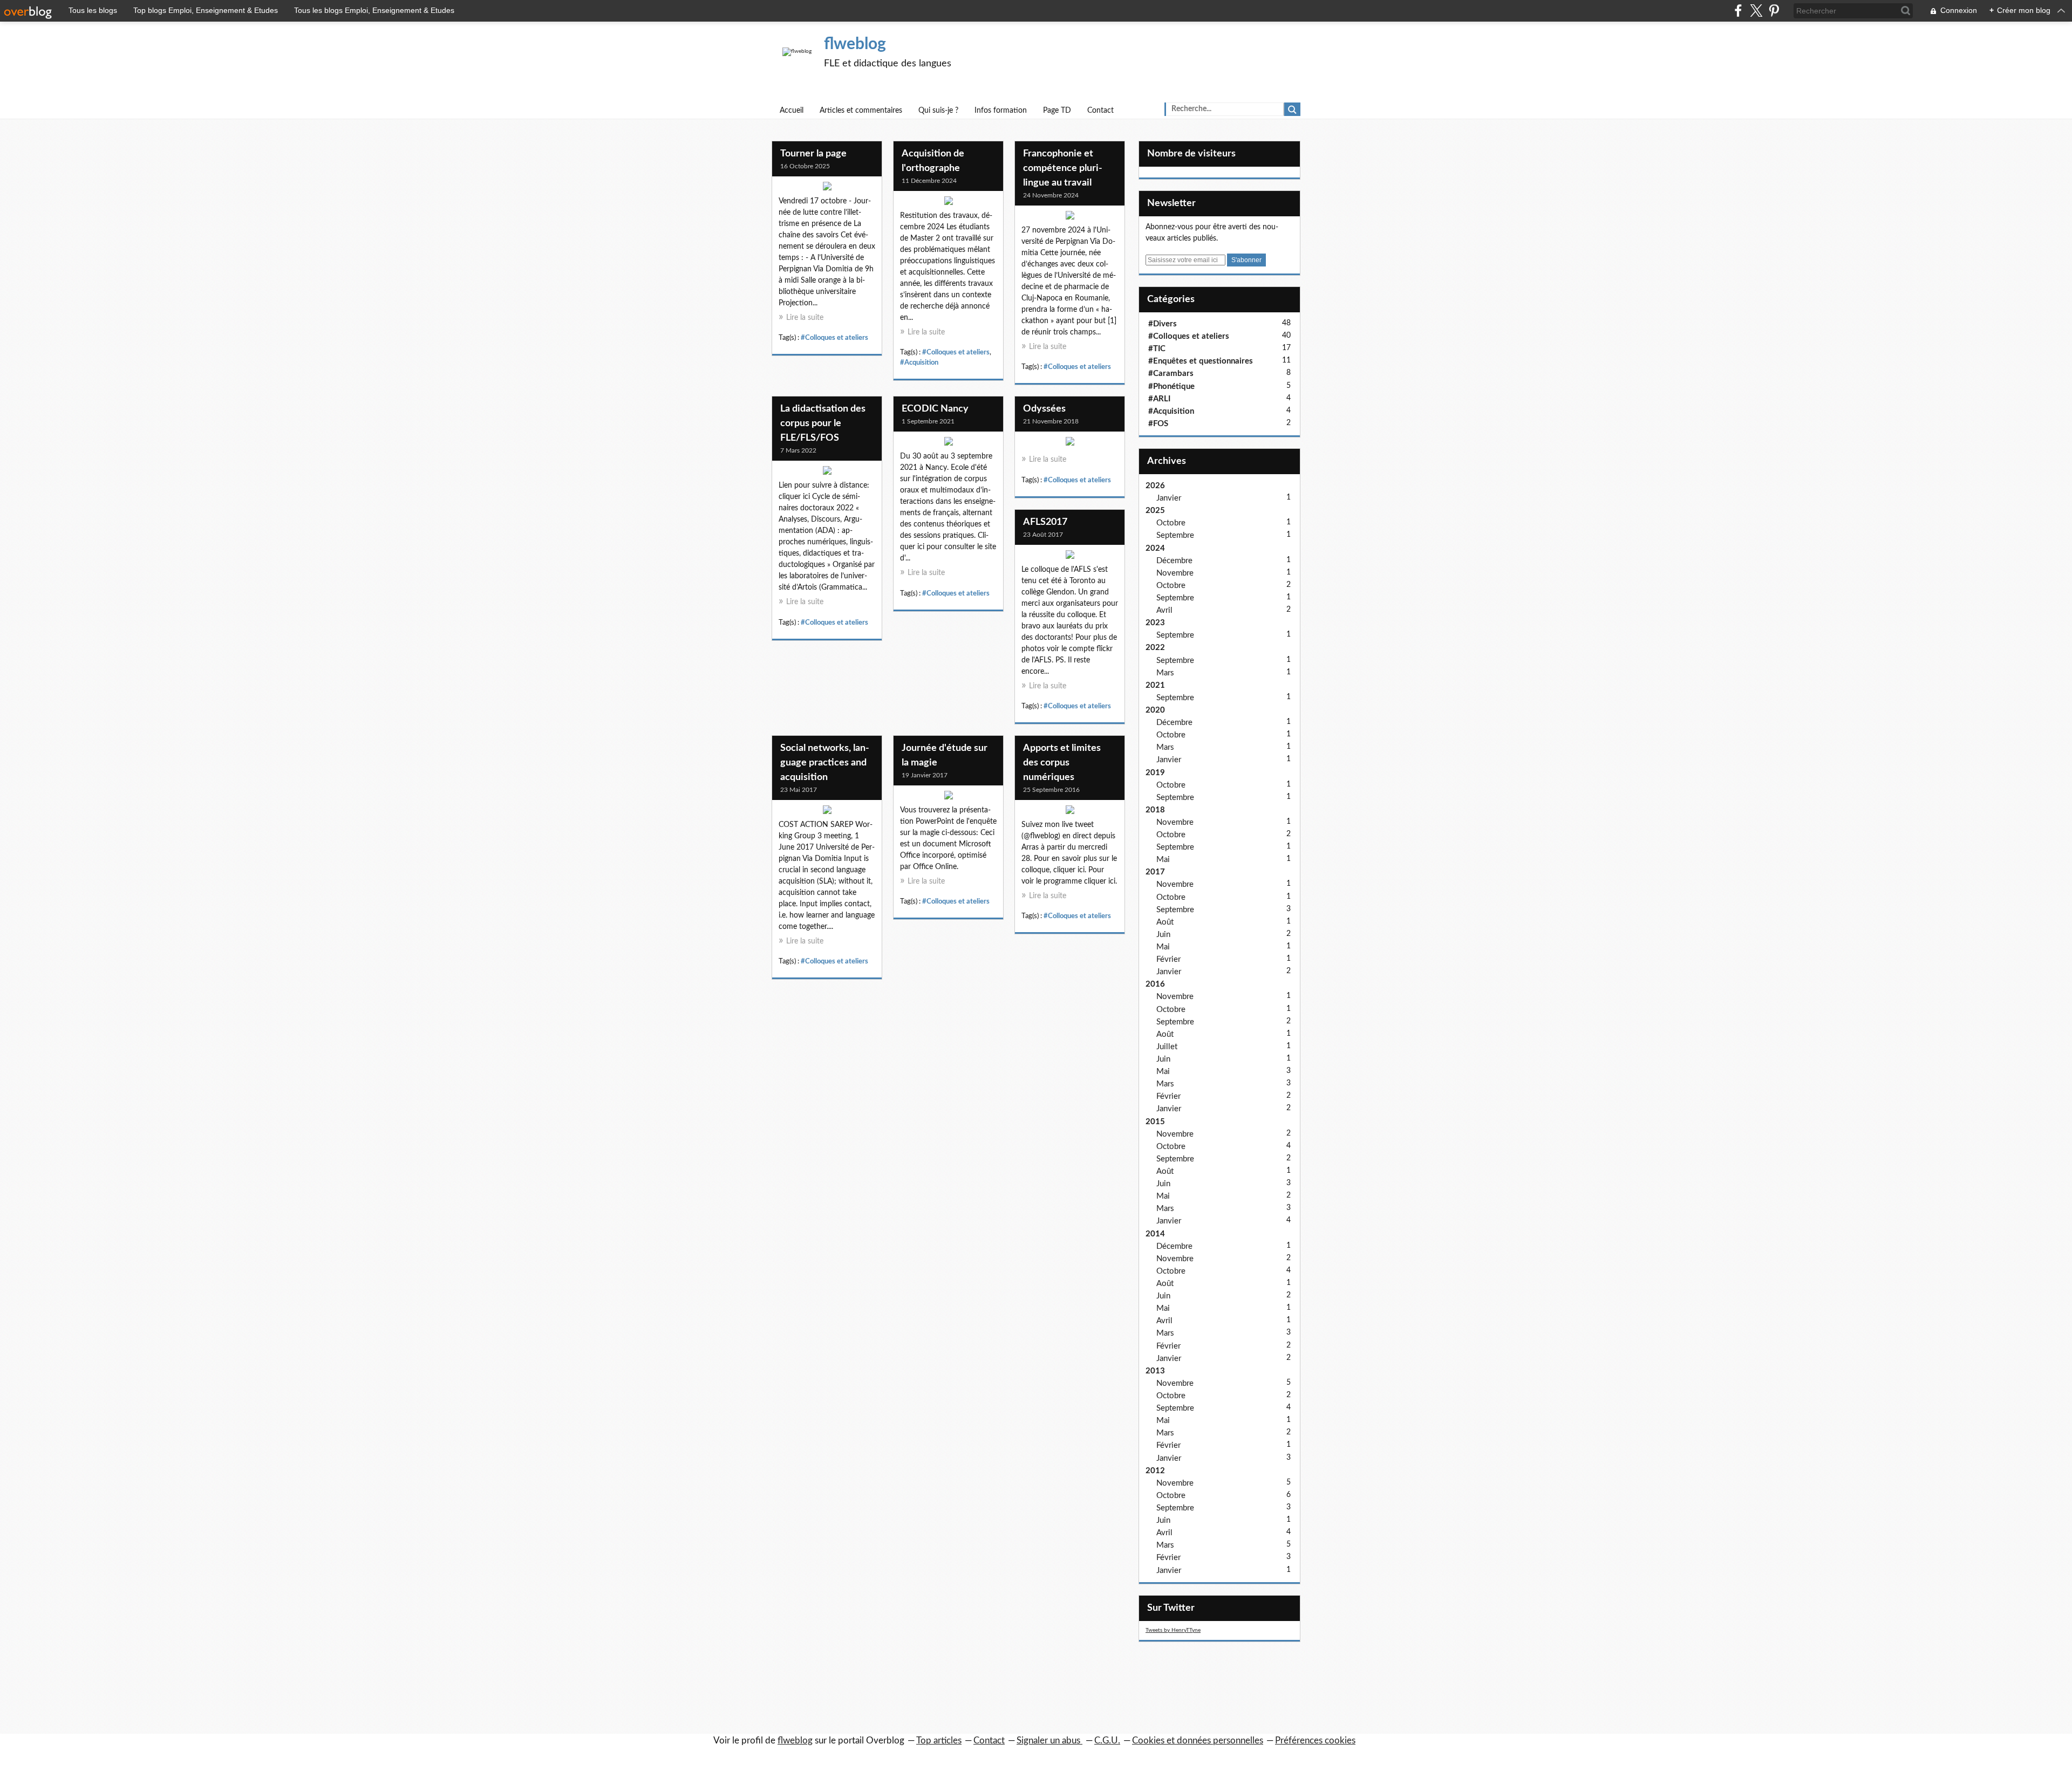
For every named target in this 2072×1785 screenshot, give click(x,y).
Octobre (1171, 523)
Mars (1165, 673)
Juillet (1167, 1047)
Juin (1163, 935)
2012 (1155, 1471)
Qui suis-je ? (938, 111)
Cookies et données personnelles (1198, 1740)
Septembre (1175, 535)
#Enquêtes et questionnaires (1201, 361)
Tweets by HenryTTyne (1173, 1630)
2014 (1155, 1234)
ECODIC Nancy (935, 409)
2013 (1155, 1371)
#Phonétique (1171, 387)
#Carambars (1171, 374)
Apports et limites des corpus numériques (1062, 763)
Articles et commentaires (861, 111)
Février (1168, 959)
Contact (1100, 111)
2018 (1155, 810)
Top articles (939, 1740)
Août (1165, 922)
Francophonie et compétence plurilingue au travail (1063, 168)
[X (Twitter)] (1756, 11)
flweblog (855, 44)
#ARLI (1159, 399)
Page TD (1057, 111)
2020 (1155, 710)
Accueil (792, 111)
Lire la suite (805, 318)
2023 (1155, 623)
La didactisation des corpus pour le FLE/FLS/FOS (823, 423)
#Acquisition (919, 363)
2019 (1155, 773)
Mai (1163, 860)
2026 (1155, 486)
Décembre (1174, 561)
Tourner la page (813, 154)
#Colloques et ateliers (834, 338)
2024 (1155, 548)
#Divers (1163, 324)
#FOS (1158, 424)
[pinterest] (1774, 11)
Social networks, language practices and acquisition (825, 763)
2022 (1155, 648)
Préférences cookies (1315, 1740)
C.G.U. (1107, 1740)
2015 (1155, 1122)
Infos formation (1001, 111)
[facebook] (1738, 11)
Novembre (1175, 573)
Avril (1164, 610)
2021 (1155, 685)
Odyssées (1044, 409)
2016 (1155, 984)
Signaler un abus (1049, 1740)
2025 (1155, 511)
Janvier (1169, 498)
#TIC (1157, 349)
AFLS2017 (1045, 522)
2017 (1155, 872)
